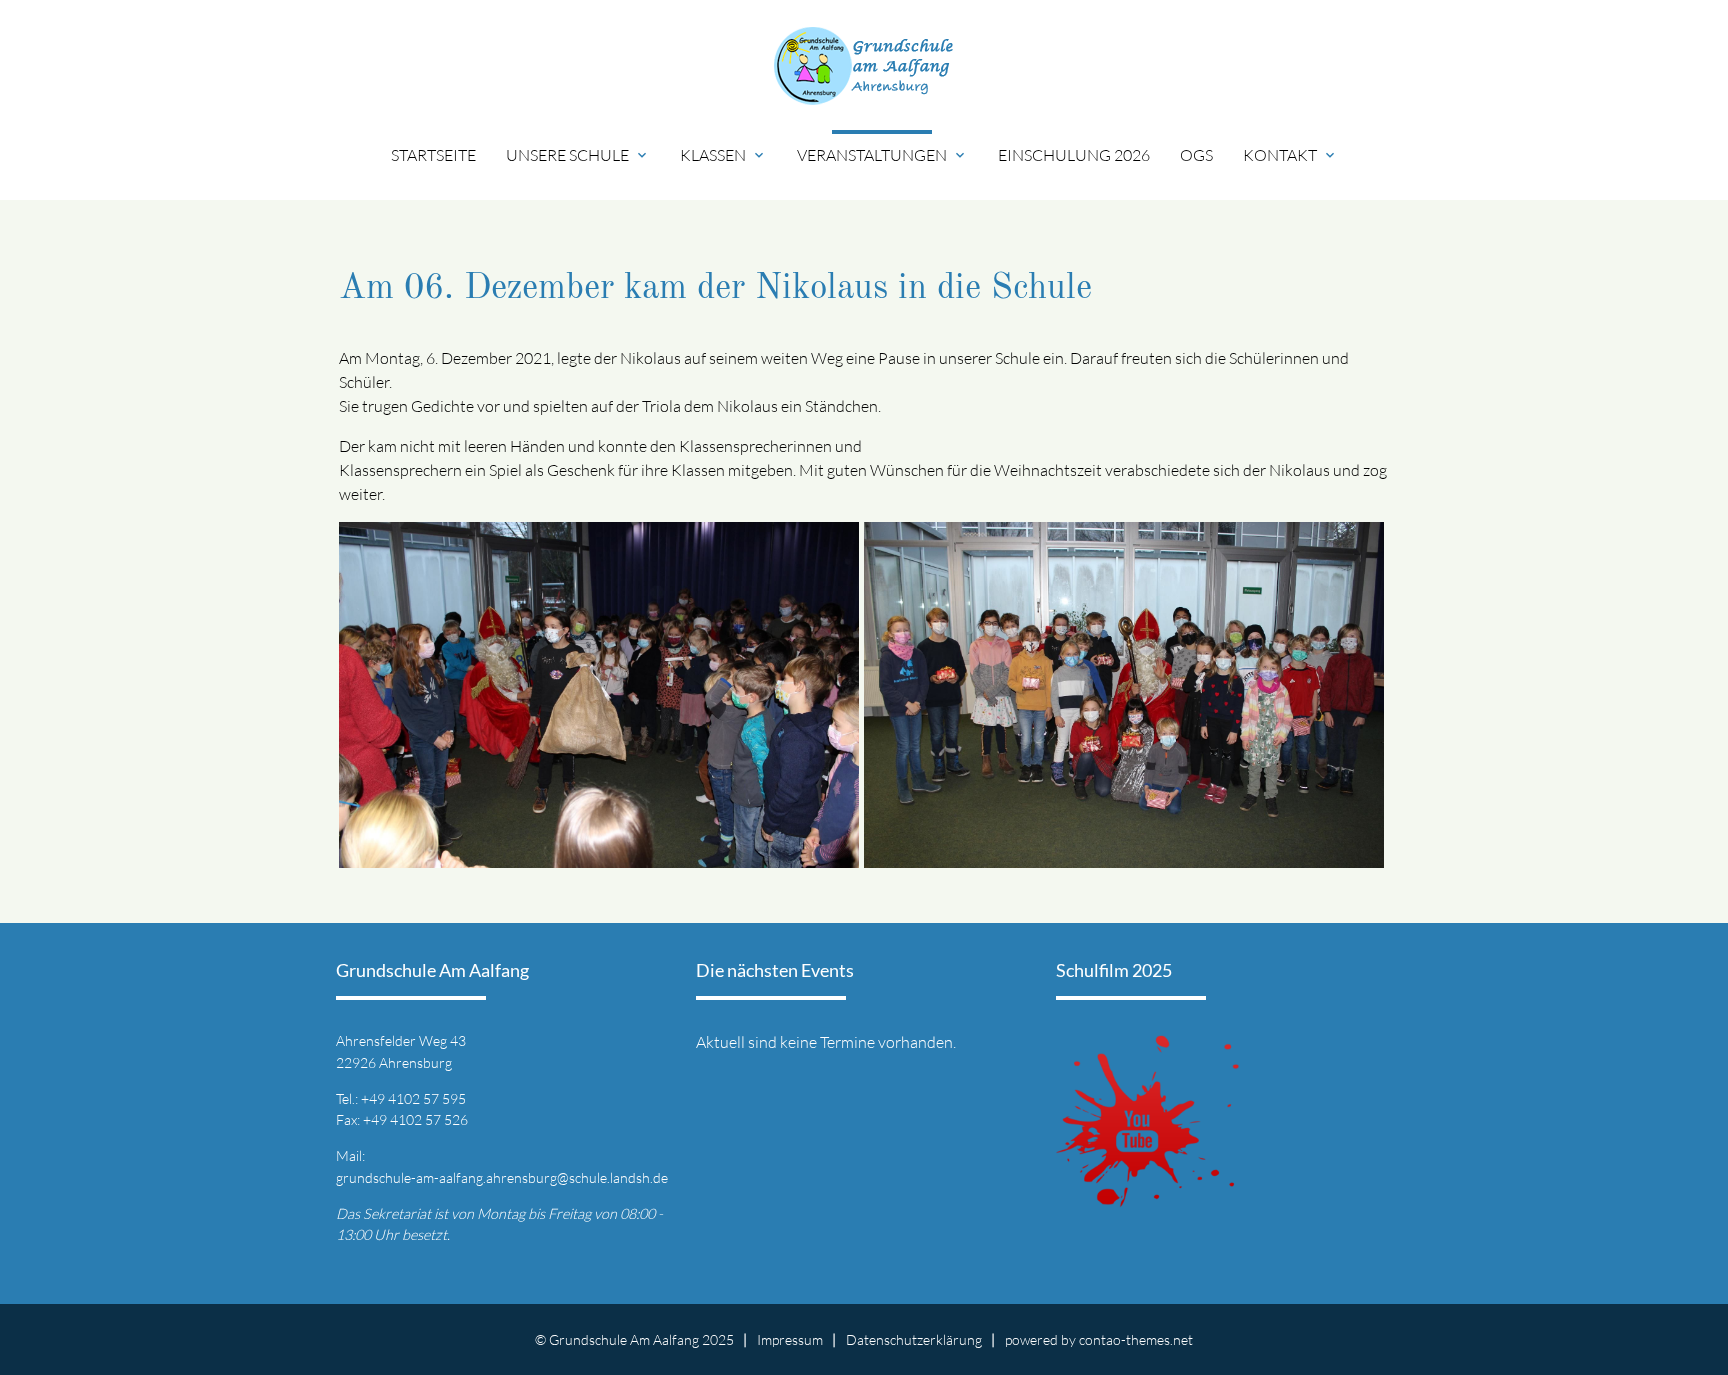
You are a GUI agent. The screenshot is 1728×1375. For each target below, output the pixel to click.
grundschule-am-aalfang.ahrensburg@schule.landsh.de (502, 1177)
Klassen (723, 155)
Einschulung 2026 (1074, 155)
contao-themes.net (1136, 1339)
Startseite (433, 155)
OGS (1196, 155)
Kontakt (1290, 155)
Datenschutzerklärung (914, 1339)
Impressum (790, 1339)
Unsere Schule (578, 155)
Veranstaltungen (882, 155)
